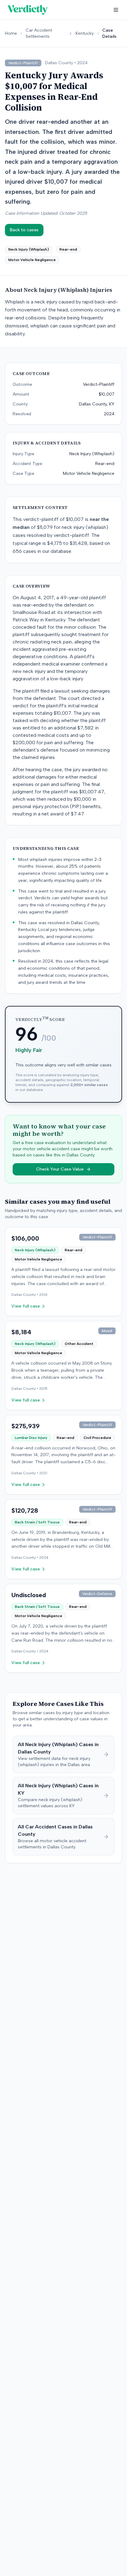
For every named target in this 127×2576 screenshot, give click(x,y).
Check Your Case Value (60, 1169)
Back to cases (24, 230)
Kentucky (85, 33)
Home (11, 33)
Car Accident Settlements (39, 33)
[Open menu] (116, 10)
